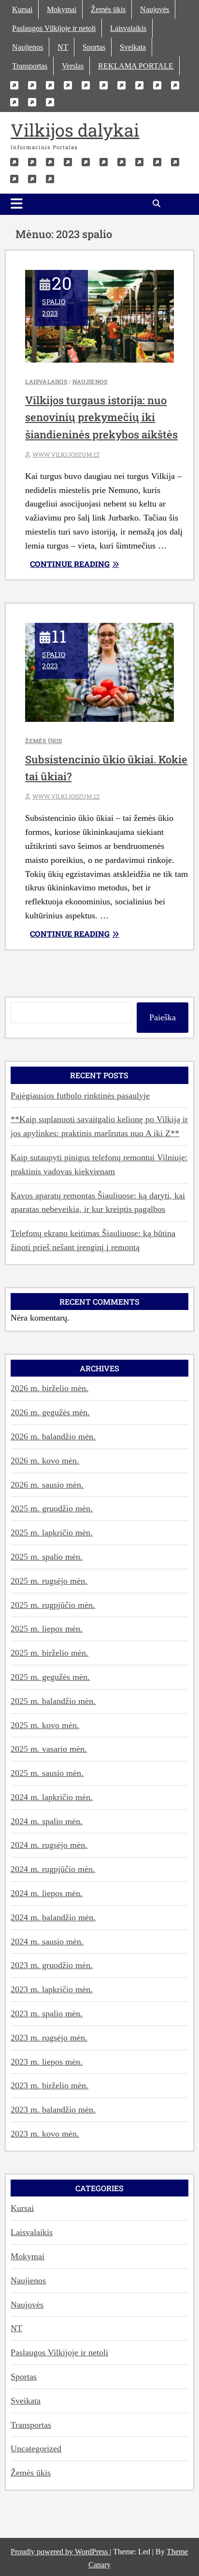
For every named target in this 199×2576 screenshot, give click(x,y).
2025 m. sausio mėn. (47, 1773)
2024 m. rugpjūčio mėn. (53, 1869)
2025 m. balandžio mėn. (53, 1701)
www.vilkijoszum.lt (66, 454)
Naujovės (155, 9)
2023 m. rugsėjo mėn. (49, 2038)
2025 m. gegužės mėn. (50, 1677)
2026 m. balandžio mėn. (53, 1436)
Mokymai (62, 9)
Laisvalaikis (128, 28)
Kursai (22, 9)
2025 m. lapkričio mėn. (52, 1533)
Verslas (73, 66)
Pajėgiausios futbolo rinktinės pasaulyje (80, 1096)
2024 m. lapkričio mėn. (52, 1797)
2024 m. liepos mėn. (47, 1893)
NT (63, 47)
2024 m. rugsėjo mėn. (49, 1845)
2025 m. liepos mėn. (47, 1629)
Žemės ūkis (108, 9)
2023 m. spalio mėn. (47, 2013)
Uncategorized (36, 2449)
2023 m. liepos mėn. (47, 2062)
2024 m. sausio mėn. (47, 1942)
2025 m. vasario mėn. (49, 1749)
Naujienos (28, 47)
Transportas (30, 66)
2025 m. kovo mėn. (45, 1725)
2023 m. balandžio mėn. (53, 2110)
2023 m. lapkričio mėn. (52, 1989)
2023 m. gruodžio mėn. (52, 1965)
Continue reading (98, 564)
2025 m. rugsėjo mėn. (49, 1581)
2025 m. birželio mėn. (50, 1653)
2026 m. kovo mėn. (45, 1461)
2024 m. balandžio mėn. (53, 1917)
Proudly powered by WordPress (60, 2552)
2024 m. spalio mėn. (47, 1821)
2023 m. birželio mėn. (50, 2085)
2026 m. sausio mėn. (47, 1485)
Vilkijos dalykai (75, 130)
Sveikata (133, 47)
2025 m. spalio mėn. (47, 1557)
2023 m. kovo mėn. (45, 2134)
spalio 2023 (57, 300)
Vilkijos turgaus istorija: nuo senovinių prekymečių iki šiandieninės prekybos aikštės (101, 417)
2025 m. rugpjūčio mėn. (53, 1605)
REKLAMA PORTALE (136, 66)
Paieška (163, 1017)
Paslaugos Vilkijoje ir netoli (54, 28)
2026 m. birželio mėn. (50, 1388)
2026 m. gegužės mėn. (50, 1412)
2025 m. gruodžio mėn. (52, 1508)
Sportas (94, 47)
